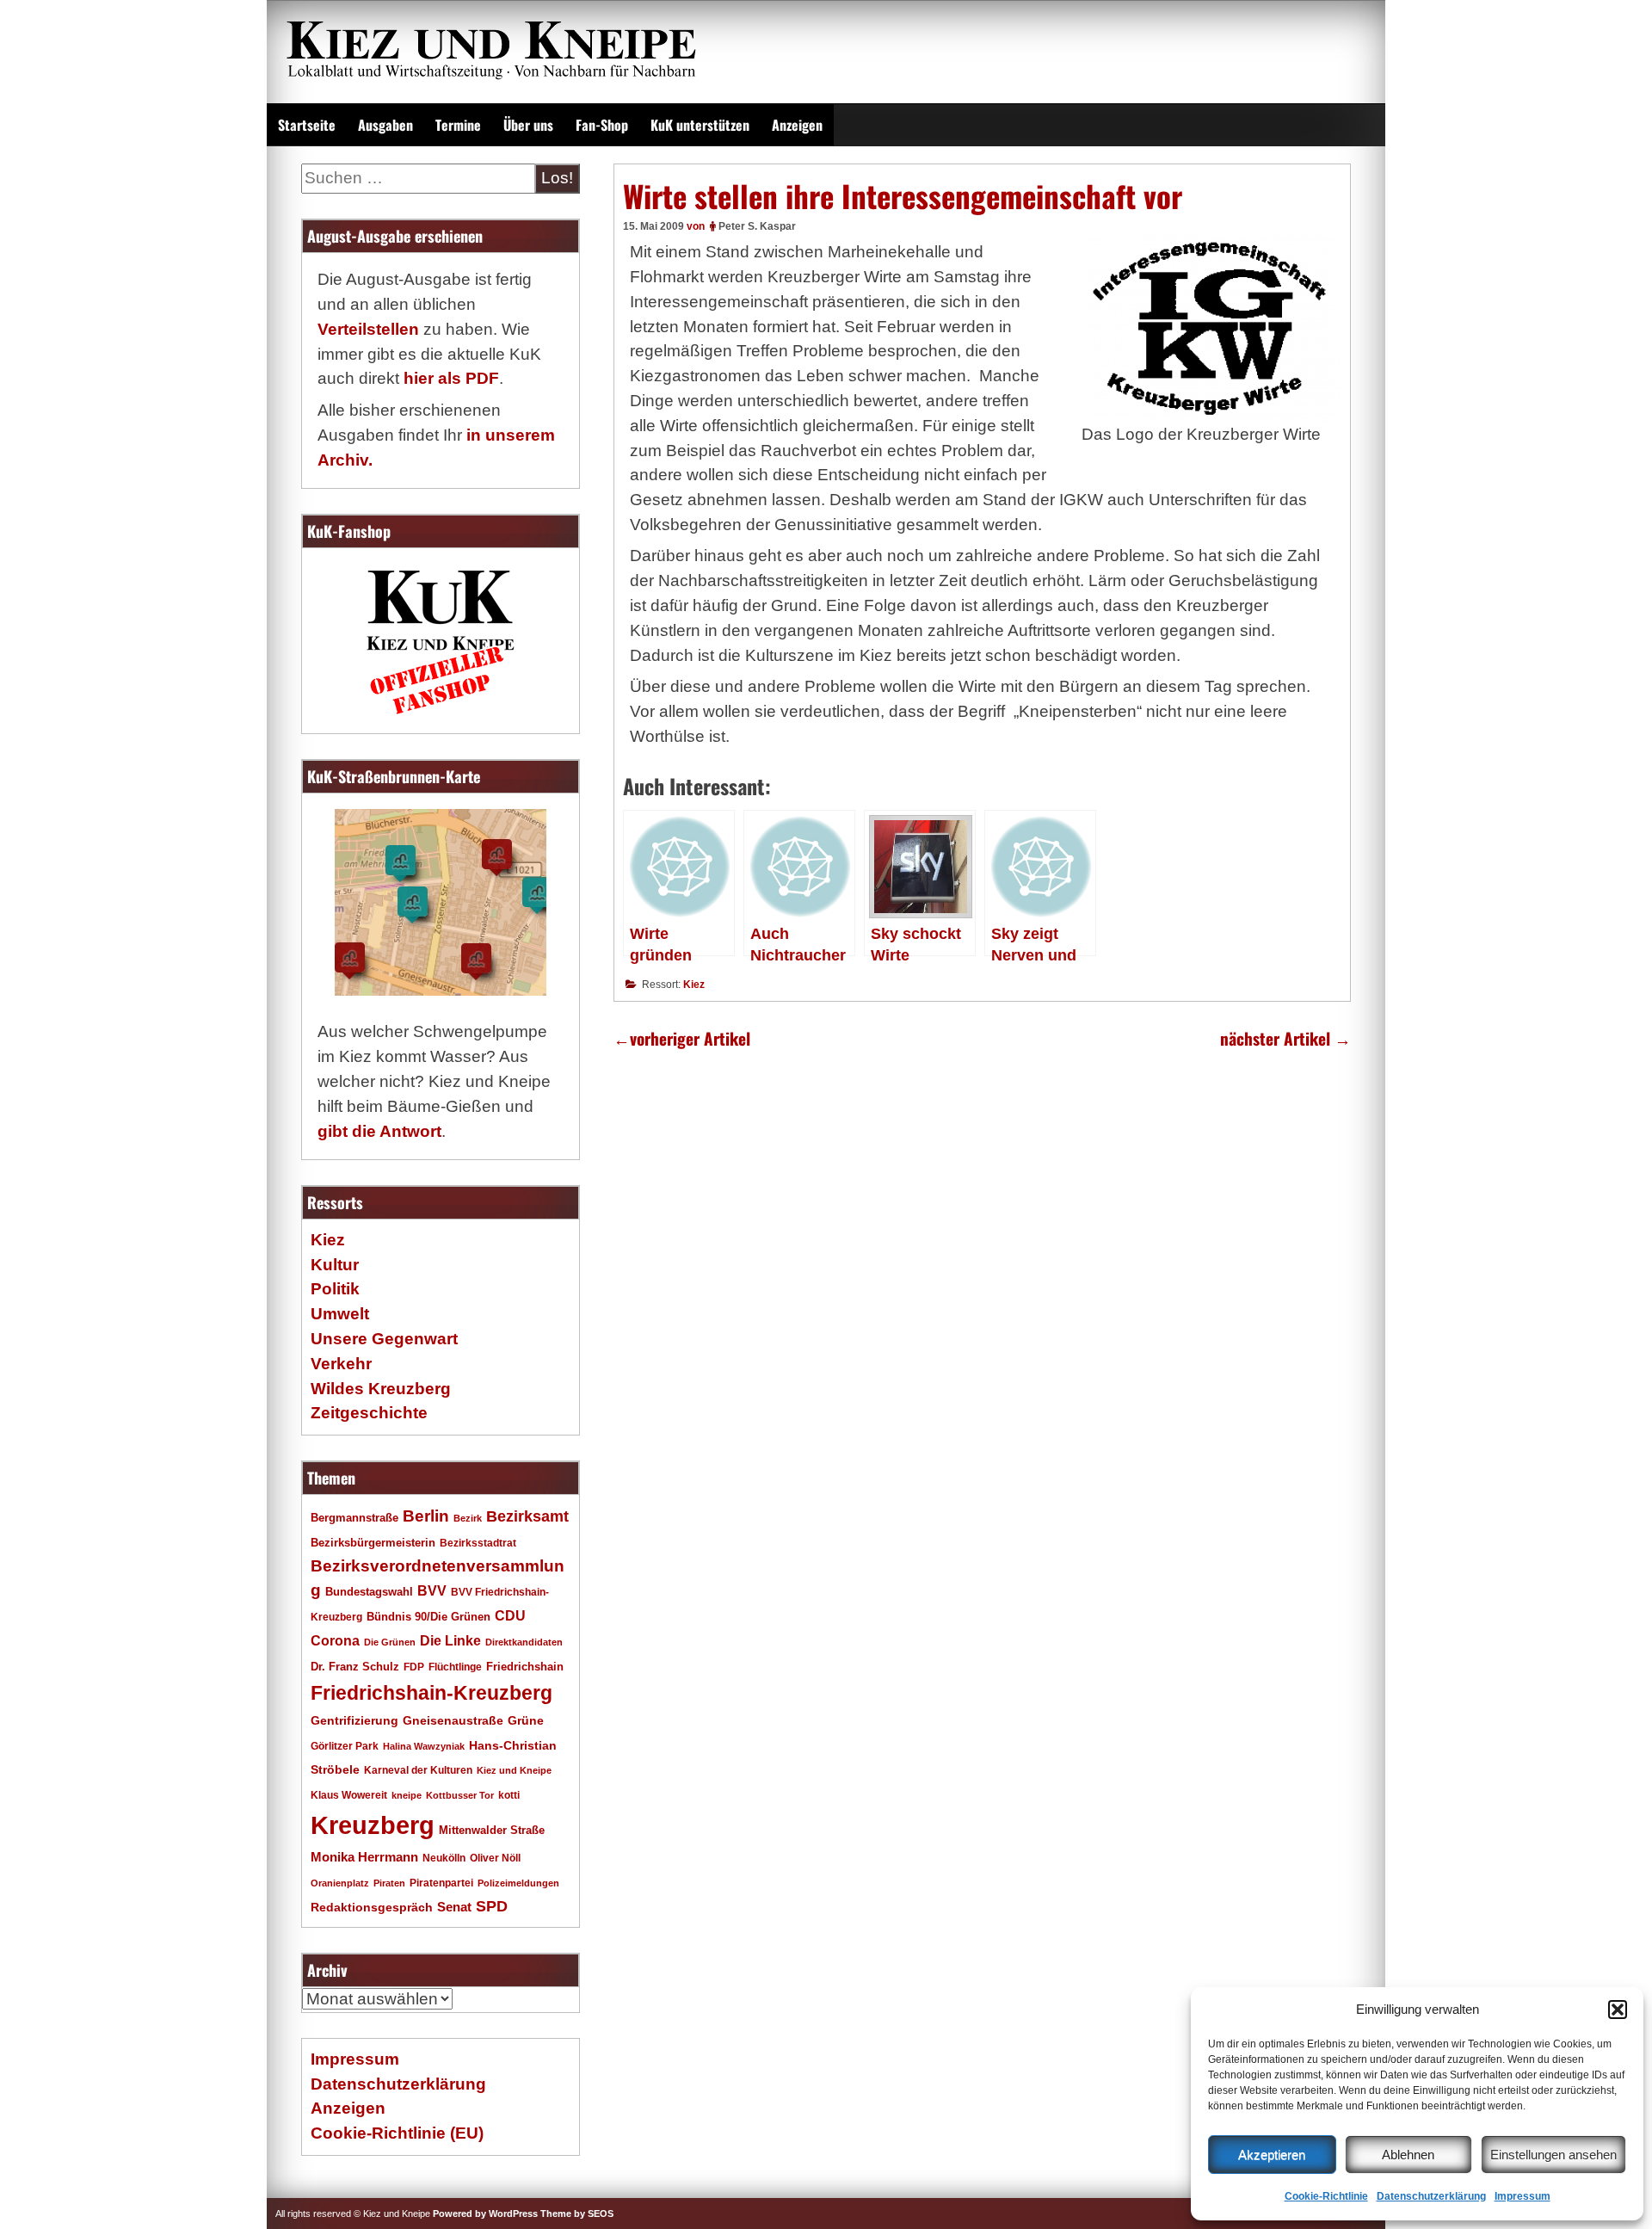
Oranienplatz (340, 1883)
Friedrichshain (525, 1667)
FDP (414, 1667)
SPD (492, 1906)
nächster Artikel (1285, 1038)
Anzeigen (797, 125)
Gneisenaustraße (453, 1720)
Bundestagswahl (369, 1592)
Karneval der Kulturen (418, 1770)
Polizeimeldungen (518, 1883)
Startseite (307, 125)
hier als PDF (451, 378)
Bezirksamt (527, 1516)
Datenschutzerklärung (1431, 2196)
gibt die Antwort (379, 1131)
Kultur (335, 1265)
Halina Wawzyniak (424, 1746)
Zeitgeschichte (369, 1413)
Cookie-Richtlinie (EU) (397, 2133)
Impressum (1523, 2196)
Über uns (528, 125)
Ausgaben (385, 125)
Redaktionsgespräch (372, 1908)
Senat (454, 1907)
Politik (335, 1289)
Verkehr (341, 1364)
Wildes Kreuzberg (381, 1389)
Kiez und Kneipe (514, 1770)
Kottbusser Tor (460, 1795)
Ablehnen (1408, 2155)
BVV (432, 1590)
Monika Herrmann (364, 1857)
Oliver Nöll (495, 1858)
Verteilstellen (368, 329)
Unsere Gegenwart (384, 1339)
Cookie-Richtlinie (1326, 2196)
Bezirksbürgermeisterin (373, 1543)
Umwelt (340, 1314)
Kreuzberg (373, 1825)
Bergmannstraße (354, 1518)
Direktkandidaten (524, 1642)
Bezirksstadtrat (478, 1543)
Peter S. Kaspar (757, 226)
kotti (509, 1795)
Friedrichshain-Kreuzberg (431, 1693)
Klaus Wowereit (349, 1795)
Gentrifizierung (354, 1720)
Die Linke (450, 1641)
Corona (335, 1641)
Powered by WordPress (485, 2214)
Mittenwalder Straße (492, 1831)
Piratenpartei (441, 1883)
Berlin (426, 1516)
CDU (510, 1615)
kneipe (407, 1795)
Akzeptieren (1272, 2155)
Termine (458, 125)
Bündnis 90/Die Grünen (428, 1617)
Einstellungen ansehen (1553, 2155)
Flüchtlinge (455, 1667)
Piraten (389, 1883)
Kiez (694, 985)
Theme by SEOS (577, 2214)
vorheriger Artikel (682, 1038)
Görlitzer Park (345, 1746)
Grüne (526, 1720)
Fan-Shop (602, 125)
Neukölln (444, 1858)
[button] (1618, 2010)
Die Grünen (390, 1642)
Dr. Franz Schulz (355, 1667)
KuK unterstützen (700, 125)
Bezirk (468, 1518)
